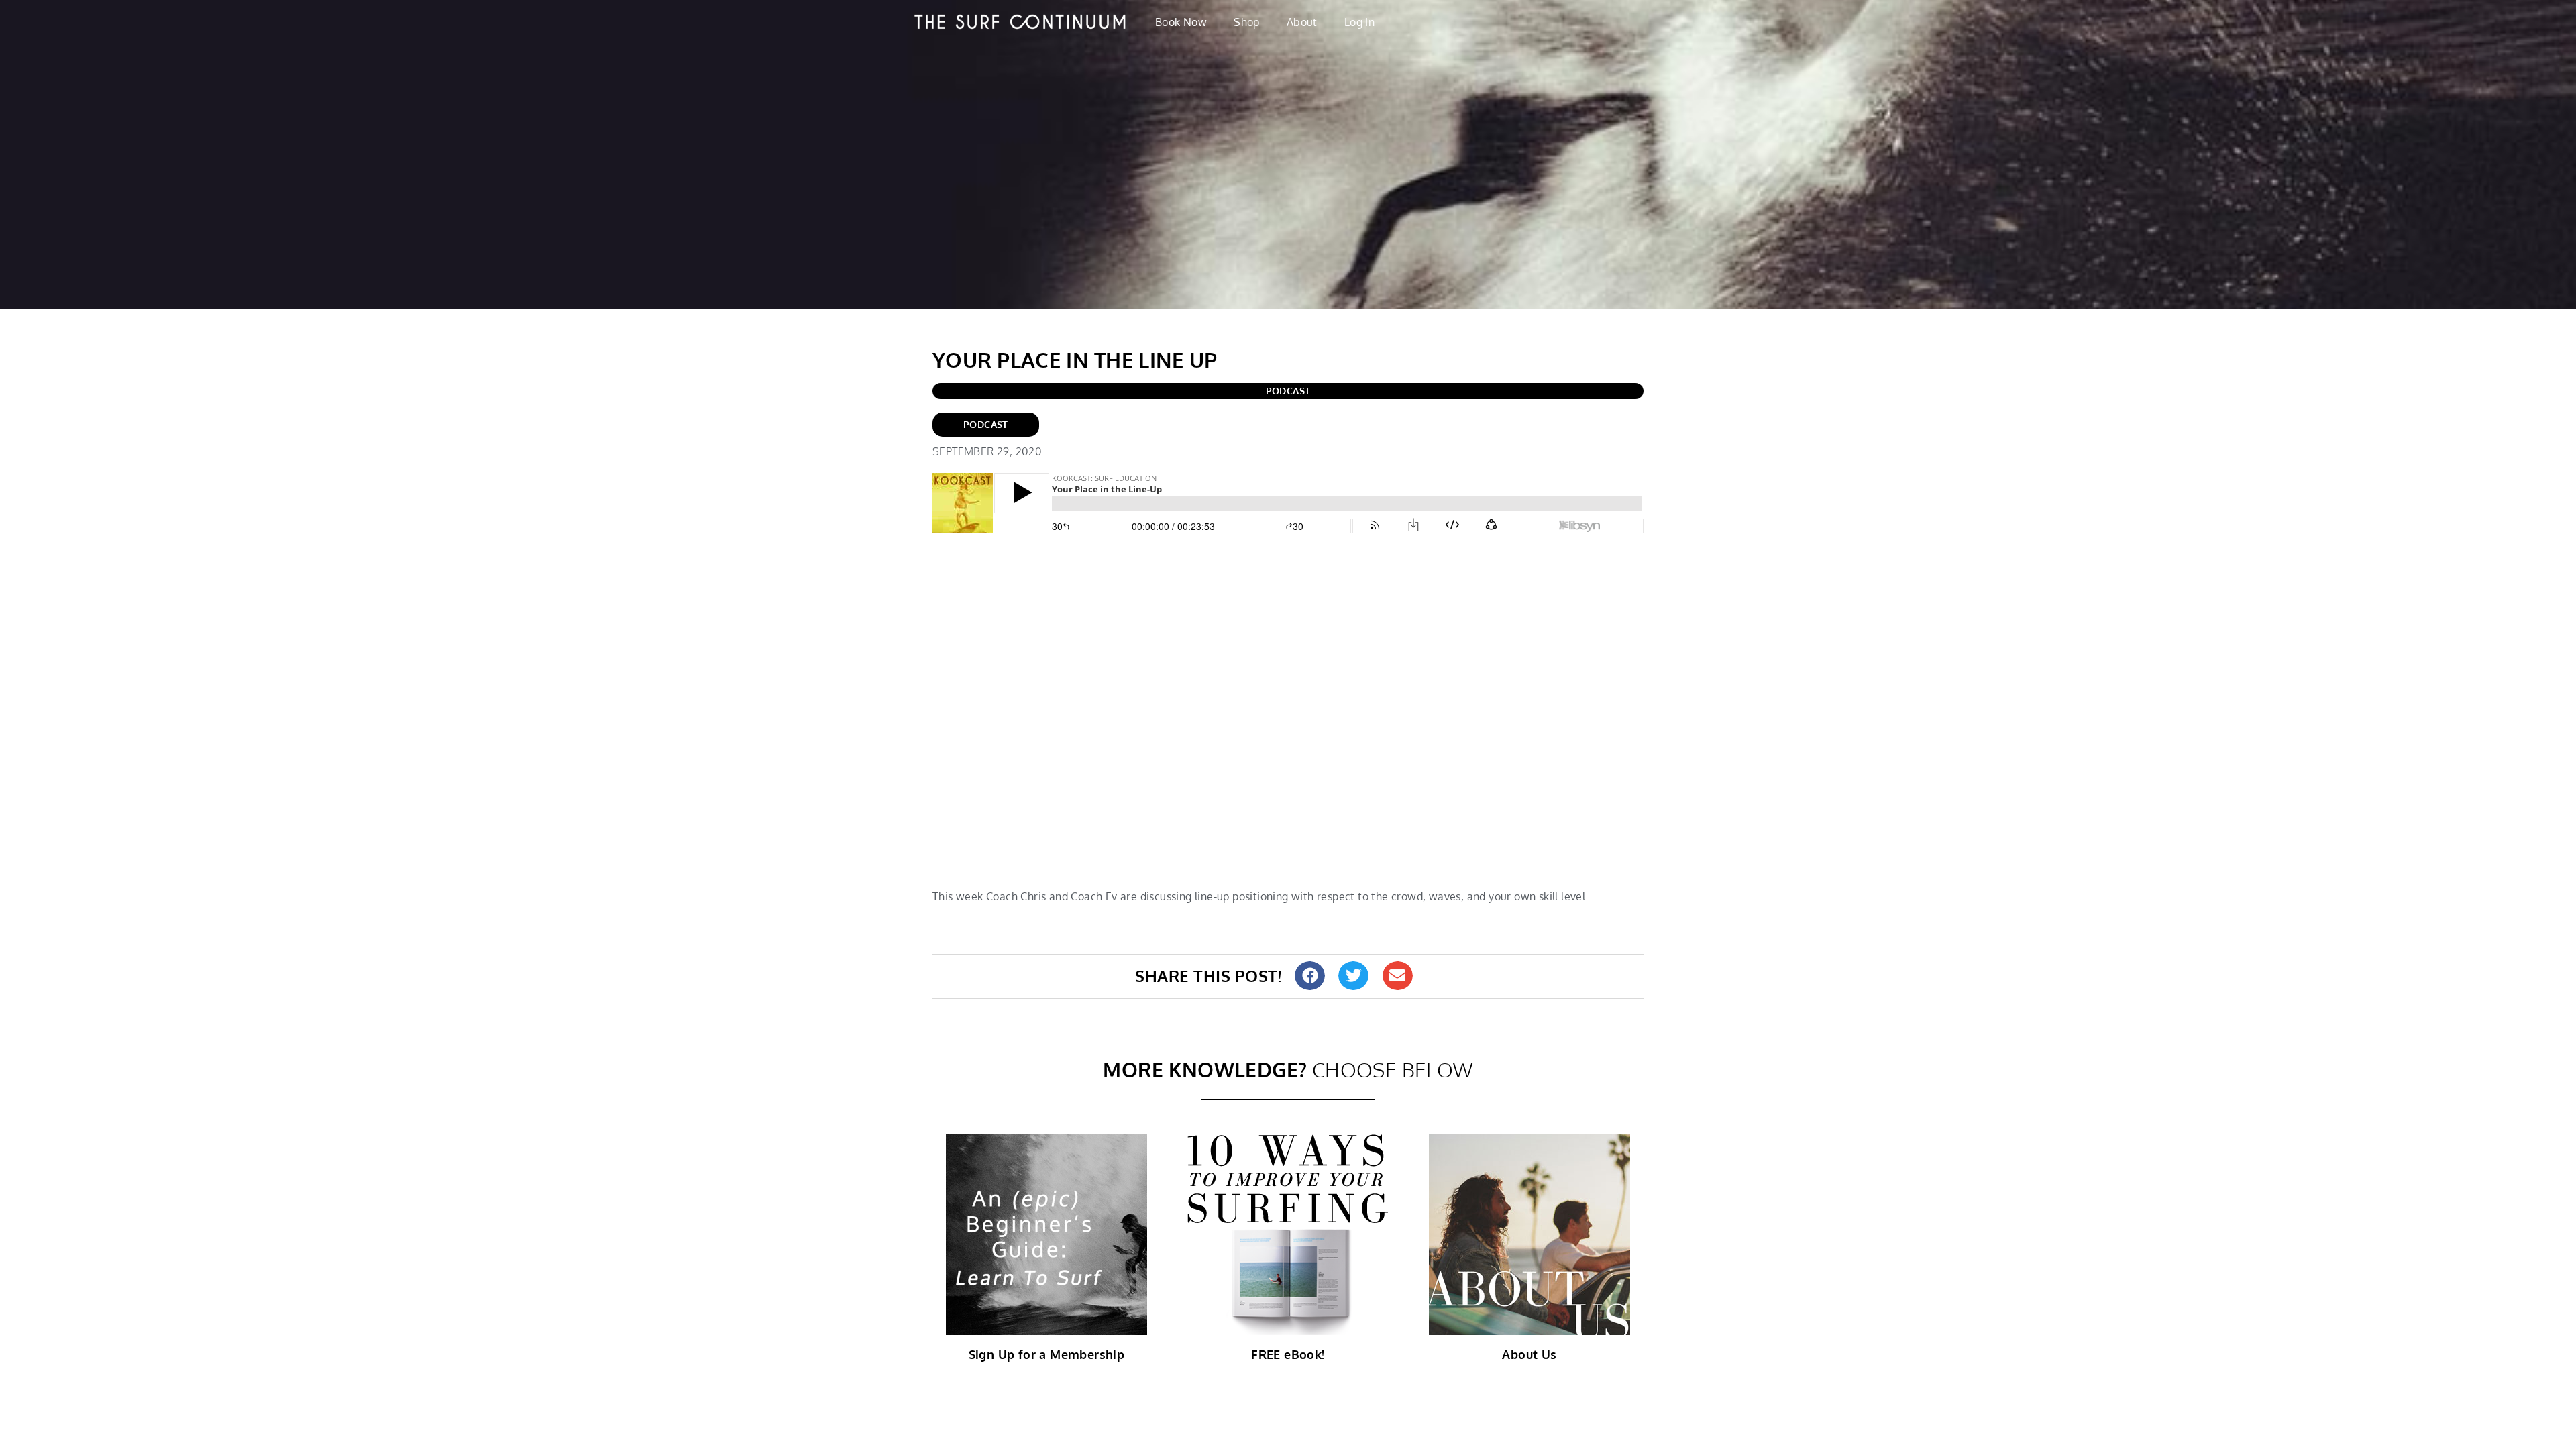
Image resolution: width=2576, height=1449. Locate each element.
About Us (1529, 1354)
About (1302, 22)
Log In (1359, 22)
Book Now (1181, 22)
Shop (1247, 22)
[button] (1310, 976)
